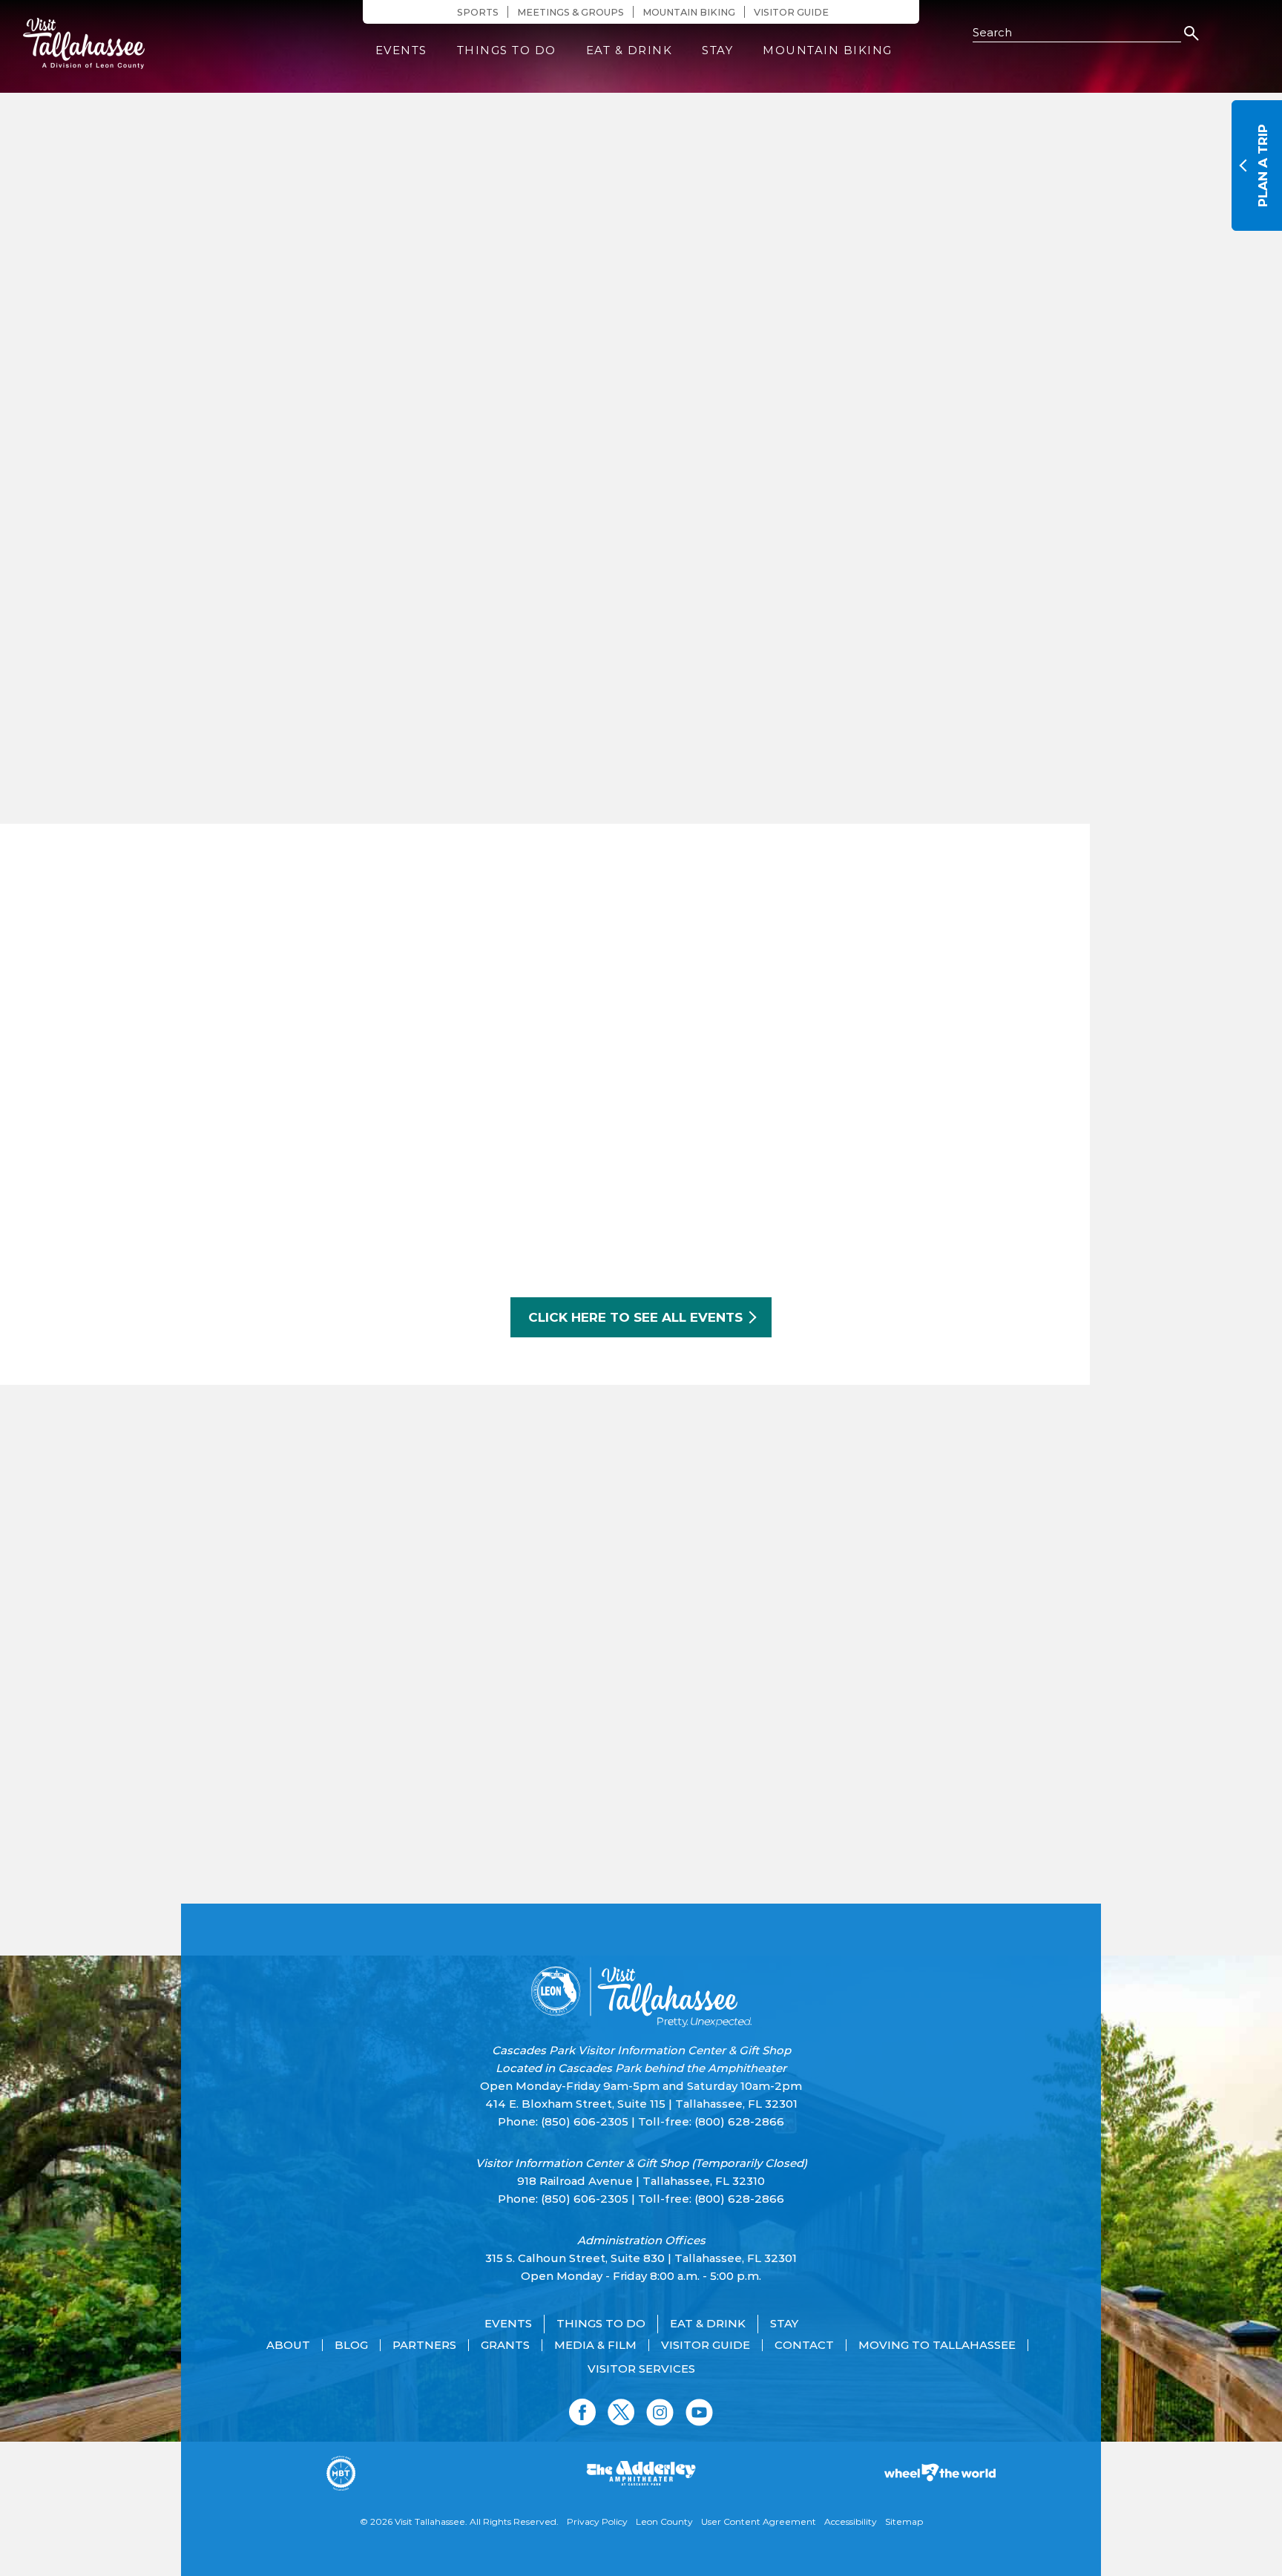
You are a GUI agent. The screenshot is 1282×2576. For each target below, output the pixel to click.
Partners (424, 2345)
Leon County (664, 2521)
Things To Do (507, 50)
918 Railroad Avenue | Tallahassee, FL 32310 (641, 2181)
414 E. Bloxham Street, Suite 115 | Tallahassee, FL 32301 (641, 2104)
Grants (505, 2345)
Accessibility (851, 2521)
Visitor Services (641, 2369)
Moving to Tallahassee (937, 2345)
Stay (717, 50)
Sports (478, 12)
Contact (804, 2345)
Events (401, 50)
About (288, 2345)
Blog (351, 2345)
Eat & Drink (630, 50)
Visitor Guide (791, 12)
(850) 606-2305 (585, 2121)
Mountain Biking (689, 12)
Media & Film (595, 2345)
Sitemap (904, 2521)
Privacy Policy (597, 2521)
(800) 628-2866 (739, 2121)
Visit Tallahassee (430, 2521)
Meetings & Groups (571, 12)
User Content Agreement (759, 2521)
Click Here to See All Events (635, 1317)
